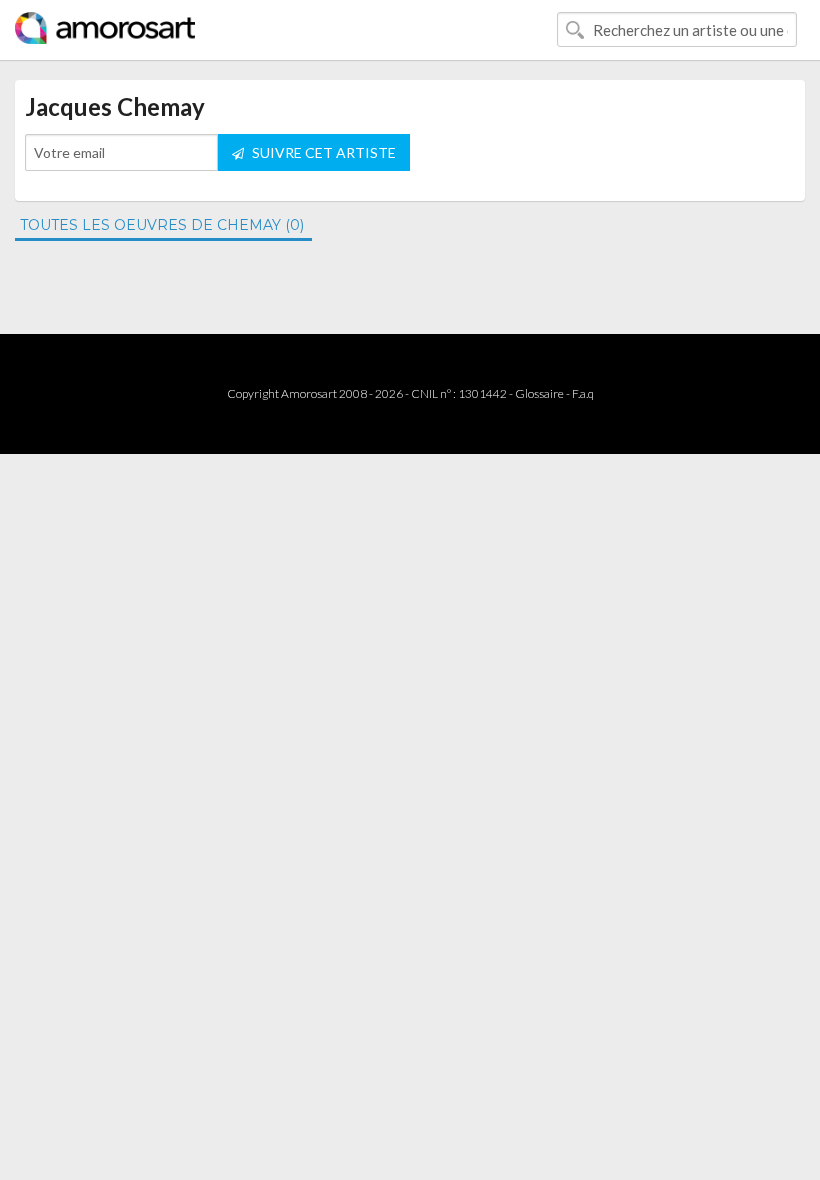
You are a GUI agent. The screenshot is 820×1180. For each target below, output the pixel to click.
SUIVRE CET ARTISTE (322, 152)
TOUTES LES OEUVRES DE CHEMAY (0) (162, 225)
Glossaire (539, 393)
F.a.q (583, 393)
